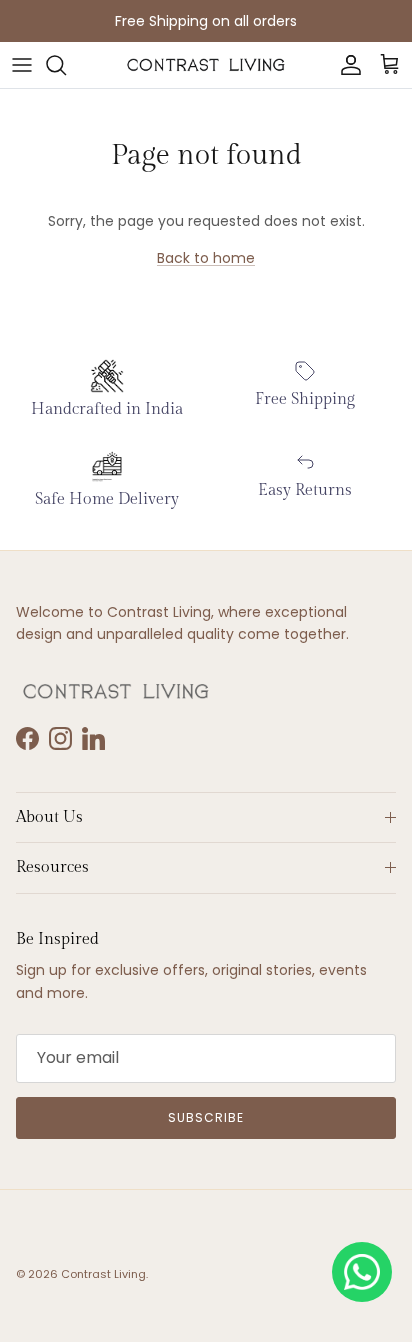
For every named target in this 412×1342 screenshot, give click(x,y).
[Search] (66, 65)
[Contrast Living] (206, 65)
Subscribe (206, 1117)
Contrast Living (103, 1274)
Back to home (206, 258)
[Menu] (22, 65)
